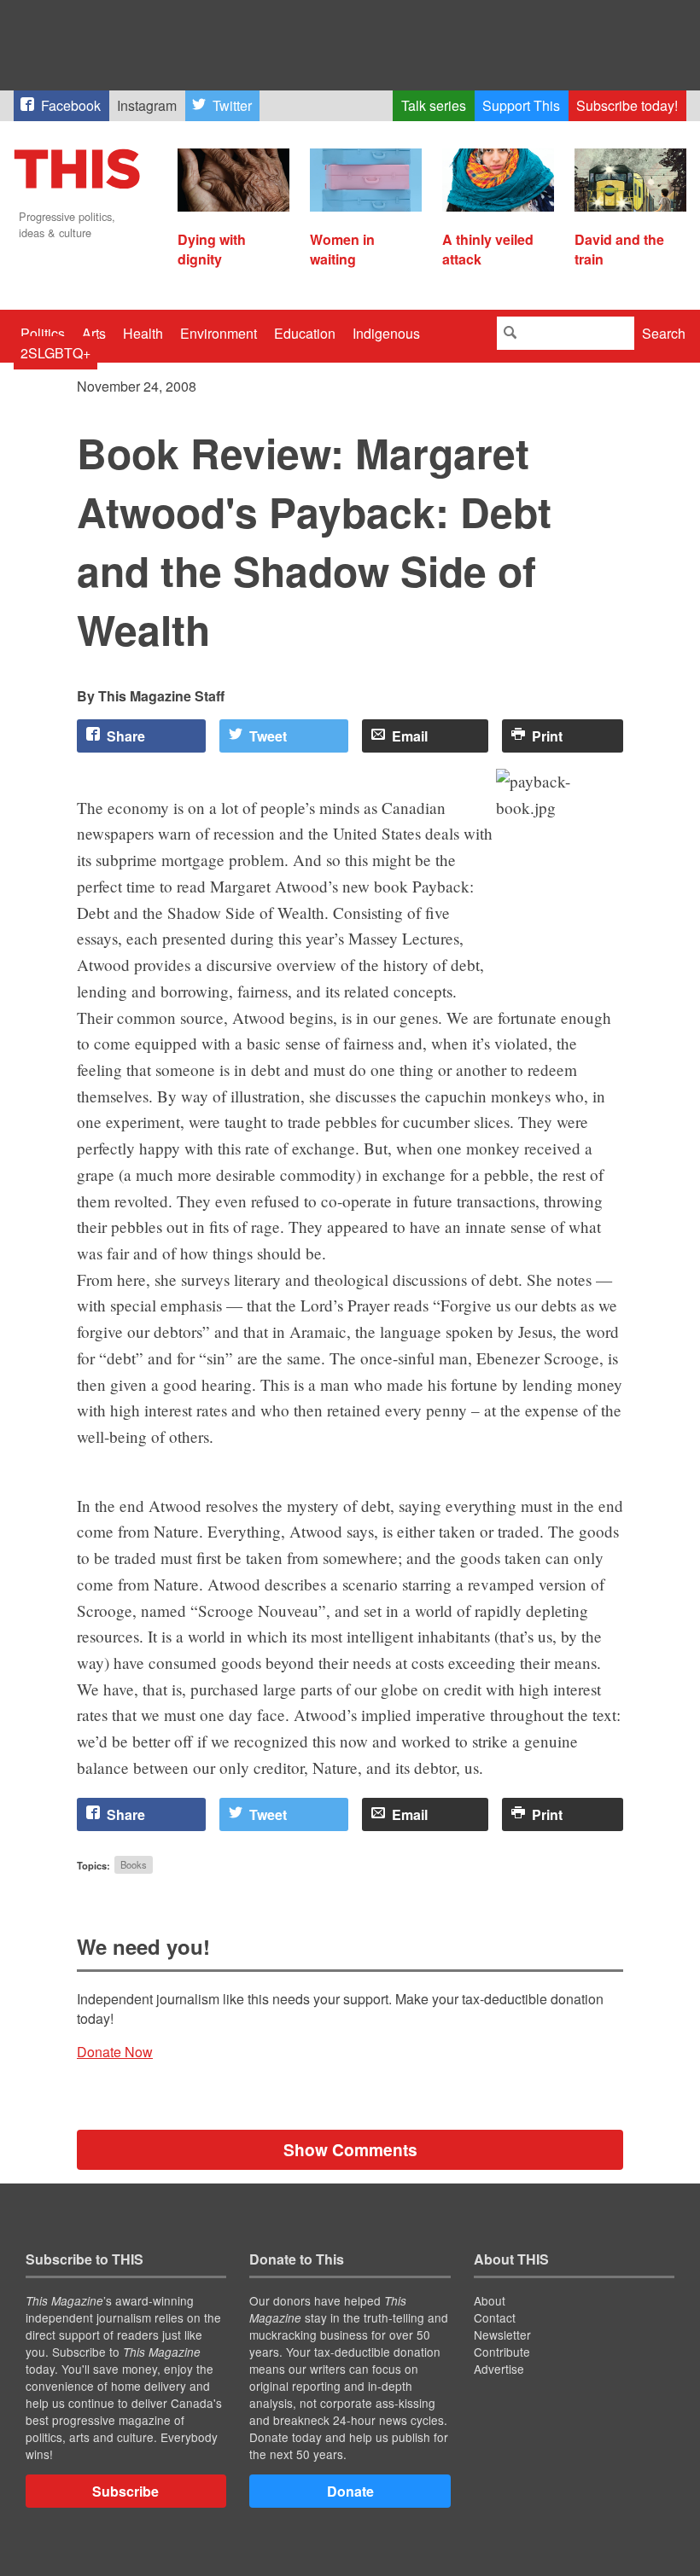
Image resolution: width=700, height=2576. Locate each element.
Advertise (499, 2369)
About (490, 2300)
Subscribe (125, 2491)
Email (410, 736)
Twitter (232, 105)
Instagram (147, 105)
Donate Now (115, 2052)
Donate (350, 2491)
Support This (521, 105)
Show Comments (350, 2149)
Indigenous (386, 333)
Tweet (268, 736)
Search (664, 333)
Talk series (434, 105)
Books (134, 1865)
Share (126, 736)
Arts (94, 333)
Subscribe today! (627, 105)
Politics (43, 333)
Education (305, 333)
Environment (219, 333)
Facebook (71, 105)
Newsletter (502, 2335)
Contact (495, 2317)
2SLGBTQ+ (55, 353)
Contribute (502, 2352)
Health (143, 333)
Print (547, 736)
